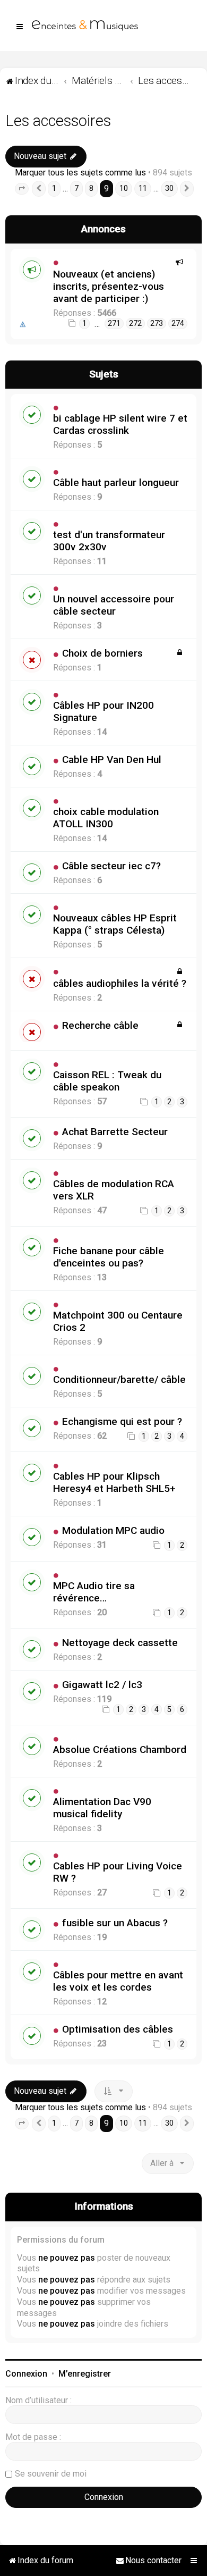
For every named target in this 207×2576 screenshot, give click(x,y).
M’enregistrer (85, 2374)
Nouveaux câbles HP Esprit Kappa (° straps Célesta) (115, 924)
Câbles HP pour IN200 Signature (103, 711)
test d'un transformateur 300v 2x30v (109, 541)
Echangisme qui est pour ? (122, 1421)
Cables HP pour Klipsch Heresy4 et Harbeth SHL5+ (114, 1482)
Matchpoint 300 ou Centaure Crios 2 (118, 1321)
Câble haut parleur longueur (116, 483)
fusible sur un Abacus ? (115, 1923)
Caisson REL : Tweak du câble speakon (107, 1081)
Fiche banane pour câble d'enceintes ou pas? (109, 1257)
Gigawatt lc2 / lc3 (102, 1685)
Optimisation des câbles (118, 2029)
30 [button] (169, 188)
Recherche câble (100, 1025)
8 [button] (91, 188)
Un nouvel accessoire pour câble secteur (114, 605)
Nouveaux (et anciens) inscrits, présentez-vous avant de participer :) (109, 286)
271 (114, 324)
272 (135, 324)
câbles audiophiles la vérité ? (120, 983)
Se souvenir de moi (51, 2474)
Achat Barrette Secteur (115, 1132)
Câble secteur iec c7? (111, 866)
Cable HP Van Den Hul (112, 760)
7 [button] (76, 188)
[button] (22, 189)
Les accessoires (58, 121)
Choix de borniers (102, 653)
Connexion (26, 2374)
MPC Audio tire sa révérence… (94, 1592)
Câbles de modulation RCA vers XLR (114, 1190)
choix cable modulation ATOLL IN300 (106, 818)
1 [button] (54, 188)
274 (178, 324)
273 (157, 324)
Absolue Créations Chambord (120, 1750)
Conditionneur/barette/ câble (119, 1379)
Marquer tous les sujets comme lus (80, 173)
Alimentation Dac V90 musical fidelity (102, 1808)
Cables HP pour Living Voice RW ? (118, 1872)
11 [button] (143, 188)
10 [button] (124, 188)
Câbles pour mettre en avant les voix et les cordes (118, 1981)
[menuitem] (149, 2561)
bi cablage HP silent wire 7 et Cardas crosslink (120, 424)
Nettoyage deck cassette (120, 1643)
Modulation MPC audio (113, 1530)
